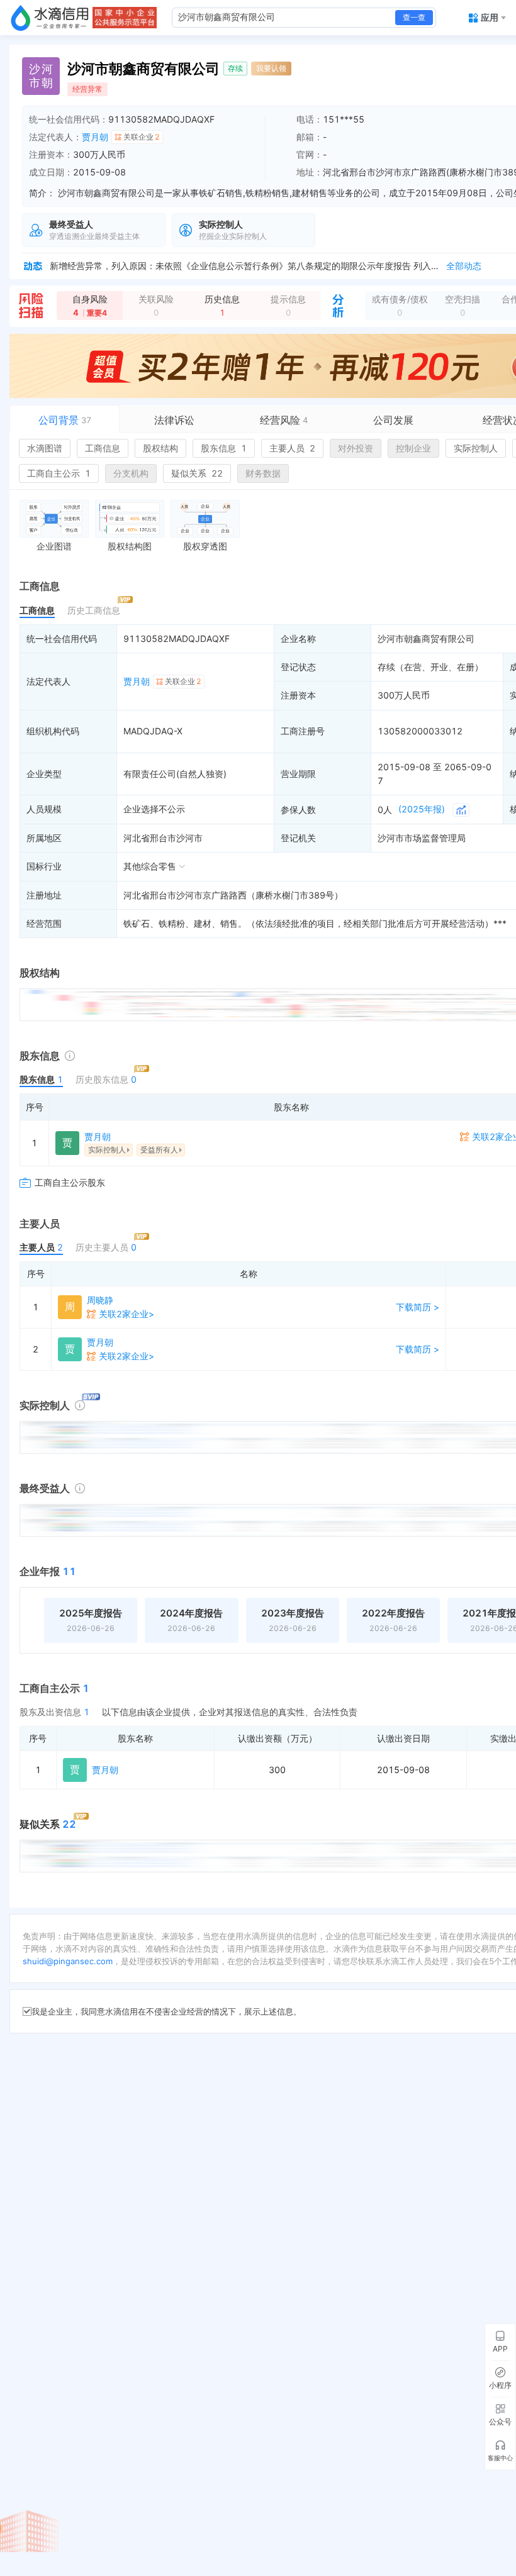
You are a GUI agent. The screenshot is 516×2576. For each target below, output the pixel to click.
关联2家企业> (126, 1314)
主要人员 (292, 448)
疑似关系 (197, 473)
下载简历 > (418, 1307)
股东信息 (224, 448)
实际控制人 (476, 448)
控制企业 (413, 448)
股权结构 (160, 448)
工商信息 (103, 448)
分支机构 (131, 473)
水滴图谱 (45, 448)
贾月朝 (95, 137)
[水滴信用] (50, 18)
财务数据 (263, 473)
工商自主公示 (59, 473)
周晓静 (100, 1300)
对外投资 (356, 448)
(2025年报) (422, 809)
